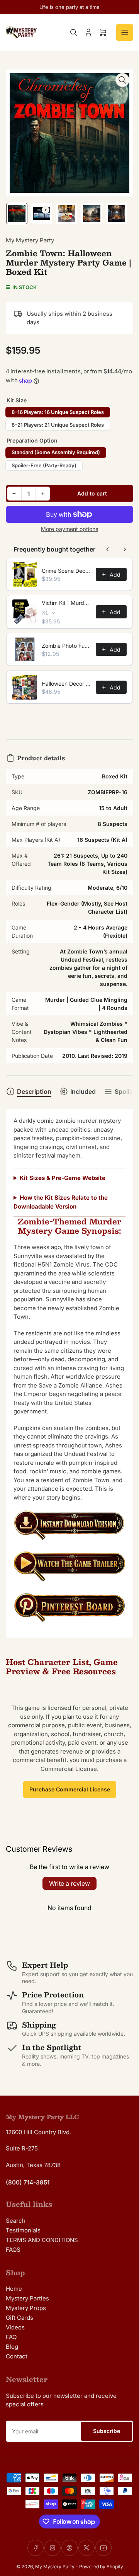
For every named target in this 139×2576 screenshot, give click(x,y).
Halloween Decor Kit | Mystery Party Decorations (66, 684)
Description (34, 1091)
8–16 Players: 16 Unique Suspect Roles (58, 412)
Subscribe (107, 2431)
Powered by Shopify (101, 2567)
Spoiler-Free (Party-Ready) (44, 465)
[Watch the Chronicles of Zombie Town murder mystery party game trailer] (69, 1570)
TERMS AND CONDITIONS (42, 2240)
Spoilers (127, 1091)
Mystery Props (26, 2308)
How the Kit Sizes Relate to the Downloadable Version (61, 1202)
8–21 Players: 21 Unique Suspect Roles (58, 425)
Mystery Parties (27, 2298)
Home (14, 2289)
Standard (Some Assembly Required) (56, 452)
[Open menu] (125, 32)
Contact (17, 2356)
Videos (15, 2327)
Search (16, 2221)
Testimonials (23, 2230)
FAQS (13, 2250)
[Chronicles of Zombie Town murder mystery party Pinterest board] (69, 1611)
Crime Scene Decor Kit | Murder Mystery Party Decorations (66, 571)
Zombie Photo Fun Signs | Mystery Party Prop (66, 646)
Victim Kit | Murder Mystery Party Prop (66, 603)
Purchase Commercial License (70, 1789)
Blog (12, 2347)
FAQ (11, 2337)
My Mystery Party (30, 240)
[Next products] (125, 549)
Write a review (69, 1883)
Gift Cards (19, 2318)
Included (83, 1091)
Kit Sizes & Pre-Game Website (63, 1178)
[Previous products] (108, 549)
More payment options (69, 529)
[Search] (74, 32)
